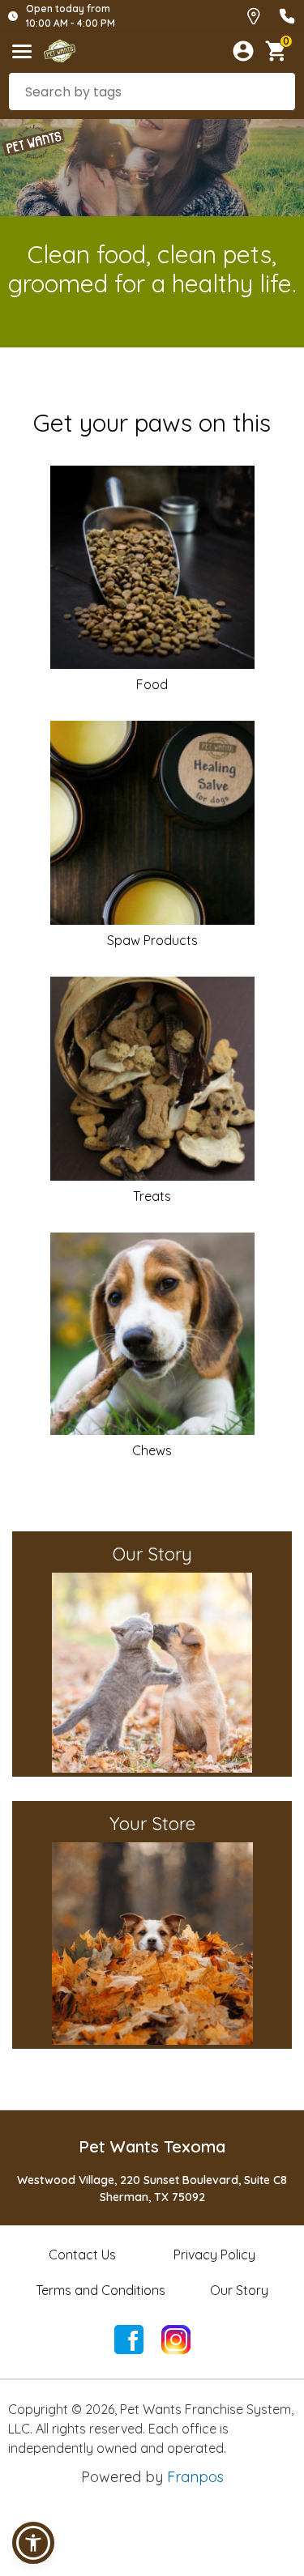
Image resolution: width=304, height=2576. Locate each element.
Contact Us (82, 2255)
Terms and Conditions (101, 2290)
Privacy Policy (214, 2255)
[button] (33, 2543)
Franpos (195, 2477)
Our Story (239, 2290)
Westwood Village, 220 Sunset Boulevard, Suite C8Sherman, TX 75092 (152, 2189)
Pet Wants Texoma (152, 2146)
